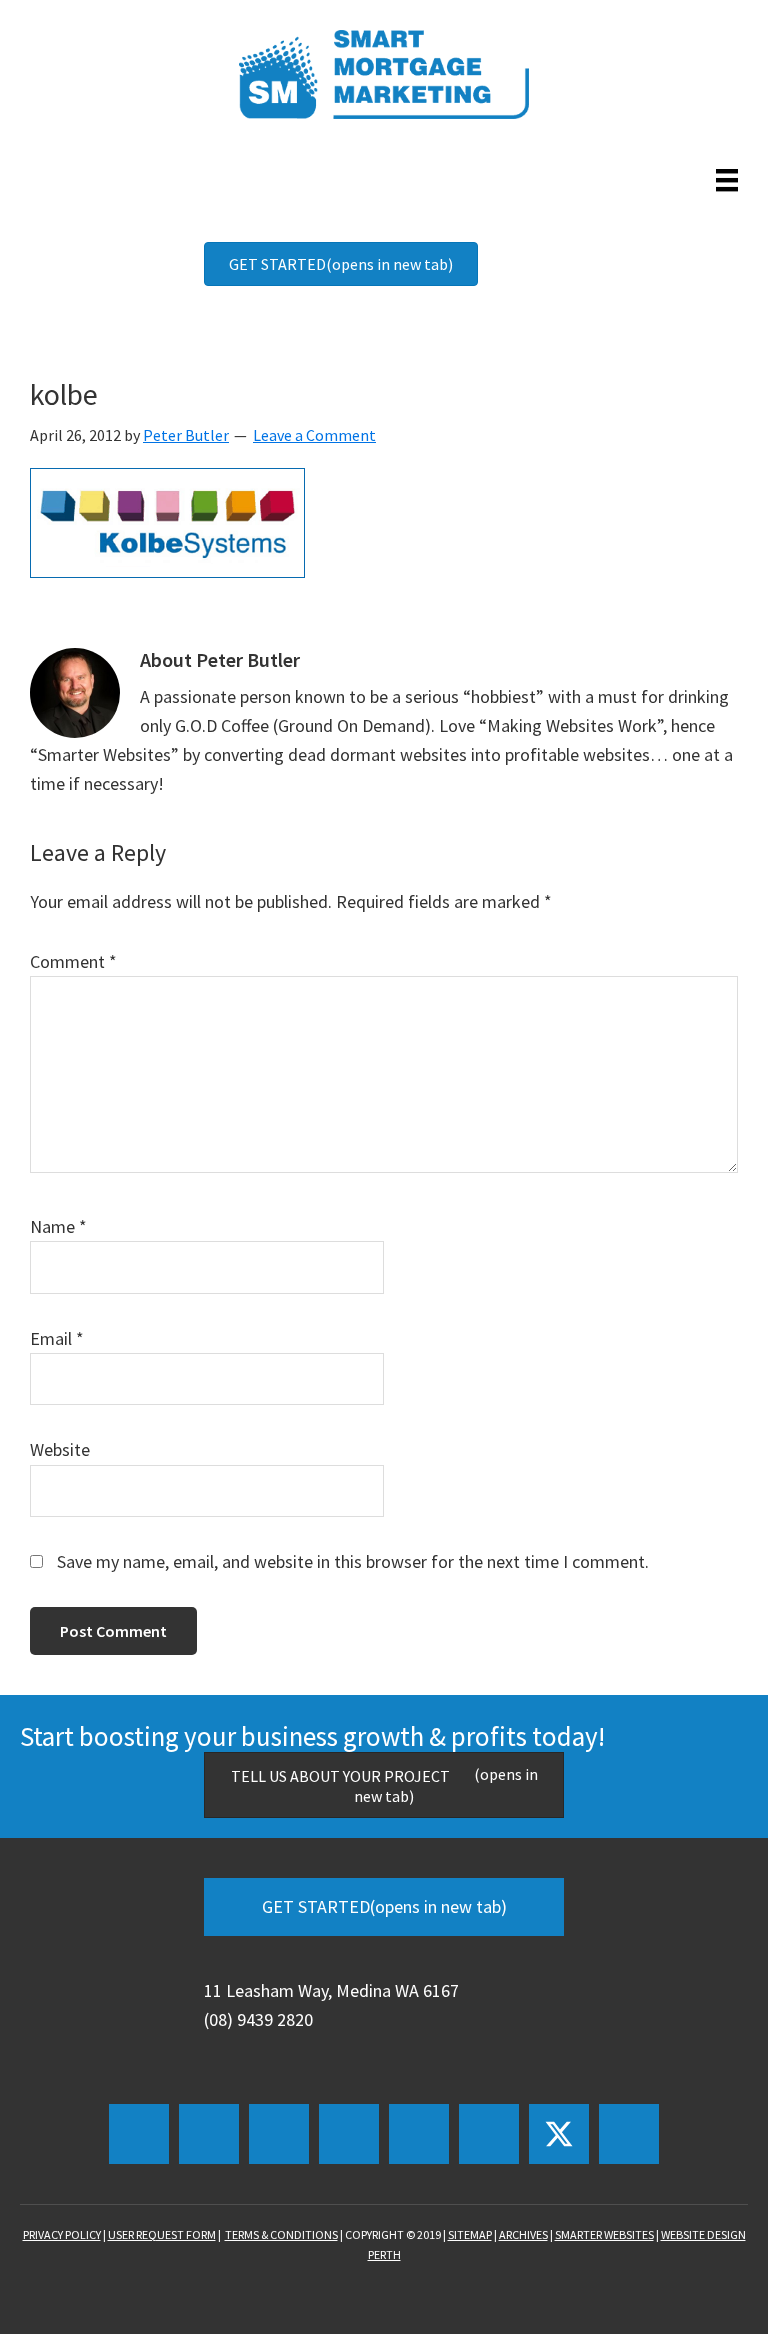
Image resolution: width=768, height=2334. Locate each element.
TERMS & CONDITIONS (281, 2234)
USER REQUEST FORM (162, 2234)
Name (58, 1226)
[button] (139, 2134)
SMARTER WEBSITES (604, 2234)
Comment (73, 961)
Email (57, 1338)
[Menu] (722, 180)
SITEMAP (470, 2234)
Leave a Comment (314, 435)
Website (60, 1449)
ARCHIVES (523, 2234)
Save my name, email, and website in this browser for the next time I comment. (353, 1561)
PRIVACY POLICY (62, 2234)
